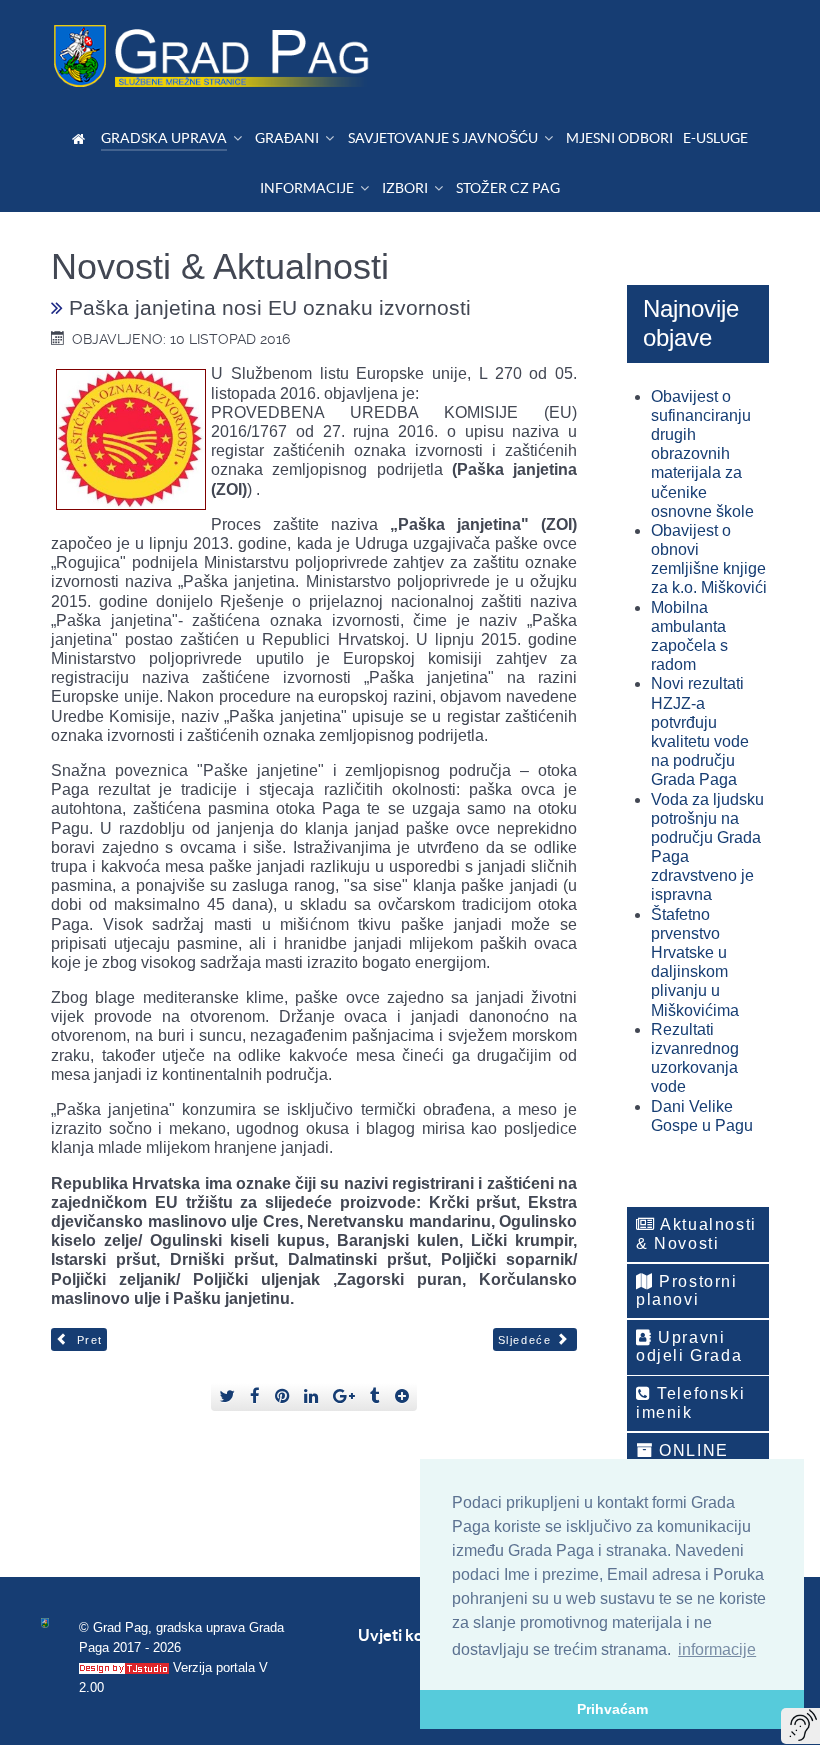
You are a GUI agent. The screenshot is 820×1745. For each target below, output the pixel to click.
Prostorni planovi (687, 1290)
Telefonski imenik (690, 1402)
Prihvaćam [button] (612, 1709)
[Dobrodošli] (81, 138)
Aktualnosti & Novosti (696, 1233)
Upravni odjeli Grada (689, 1346)
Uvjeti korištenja (418, 1635)
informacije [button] (717, 1649)
